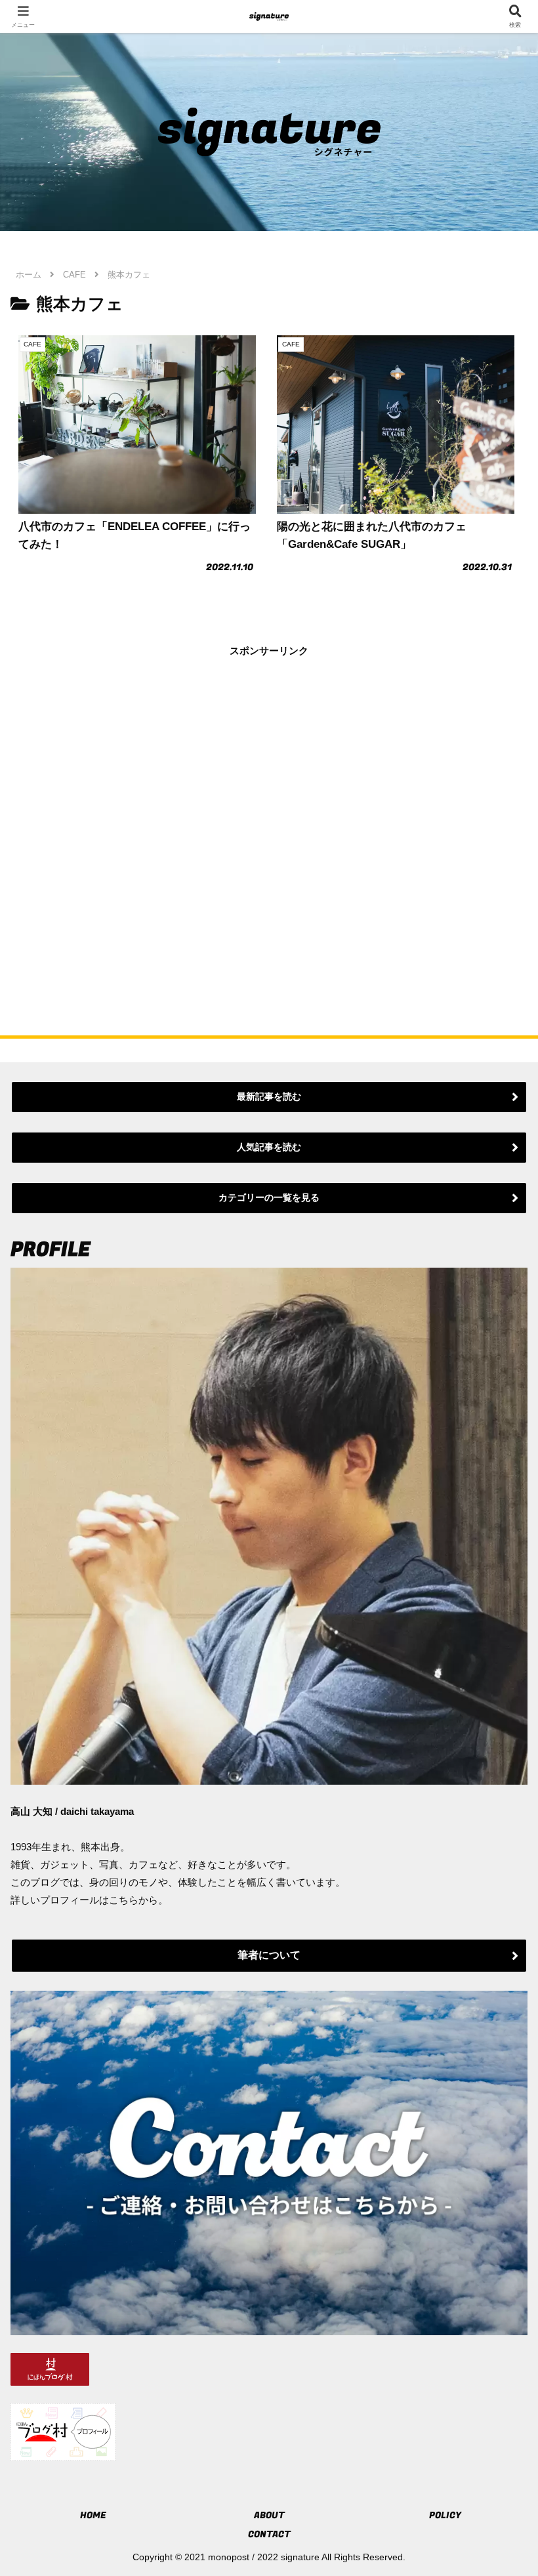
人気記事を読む (269, 1147)
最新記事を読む (269, 1096)
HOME (93, 2515)
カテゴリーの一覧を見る (269, 1197)
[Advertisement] (269, 821)
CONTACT (269, 2534)
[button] (497, 1910)
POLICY (445, 2515)
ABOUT (269, 2515)
